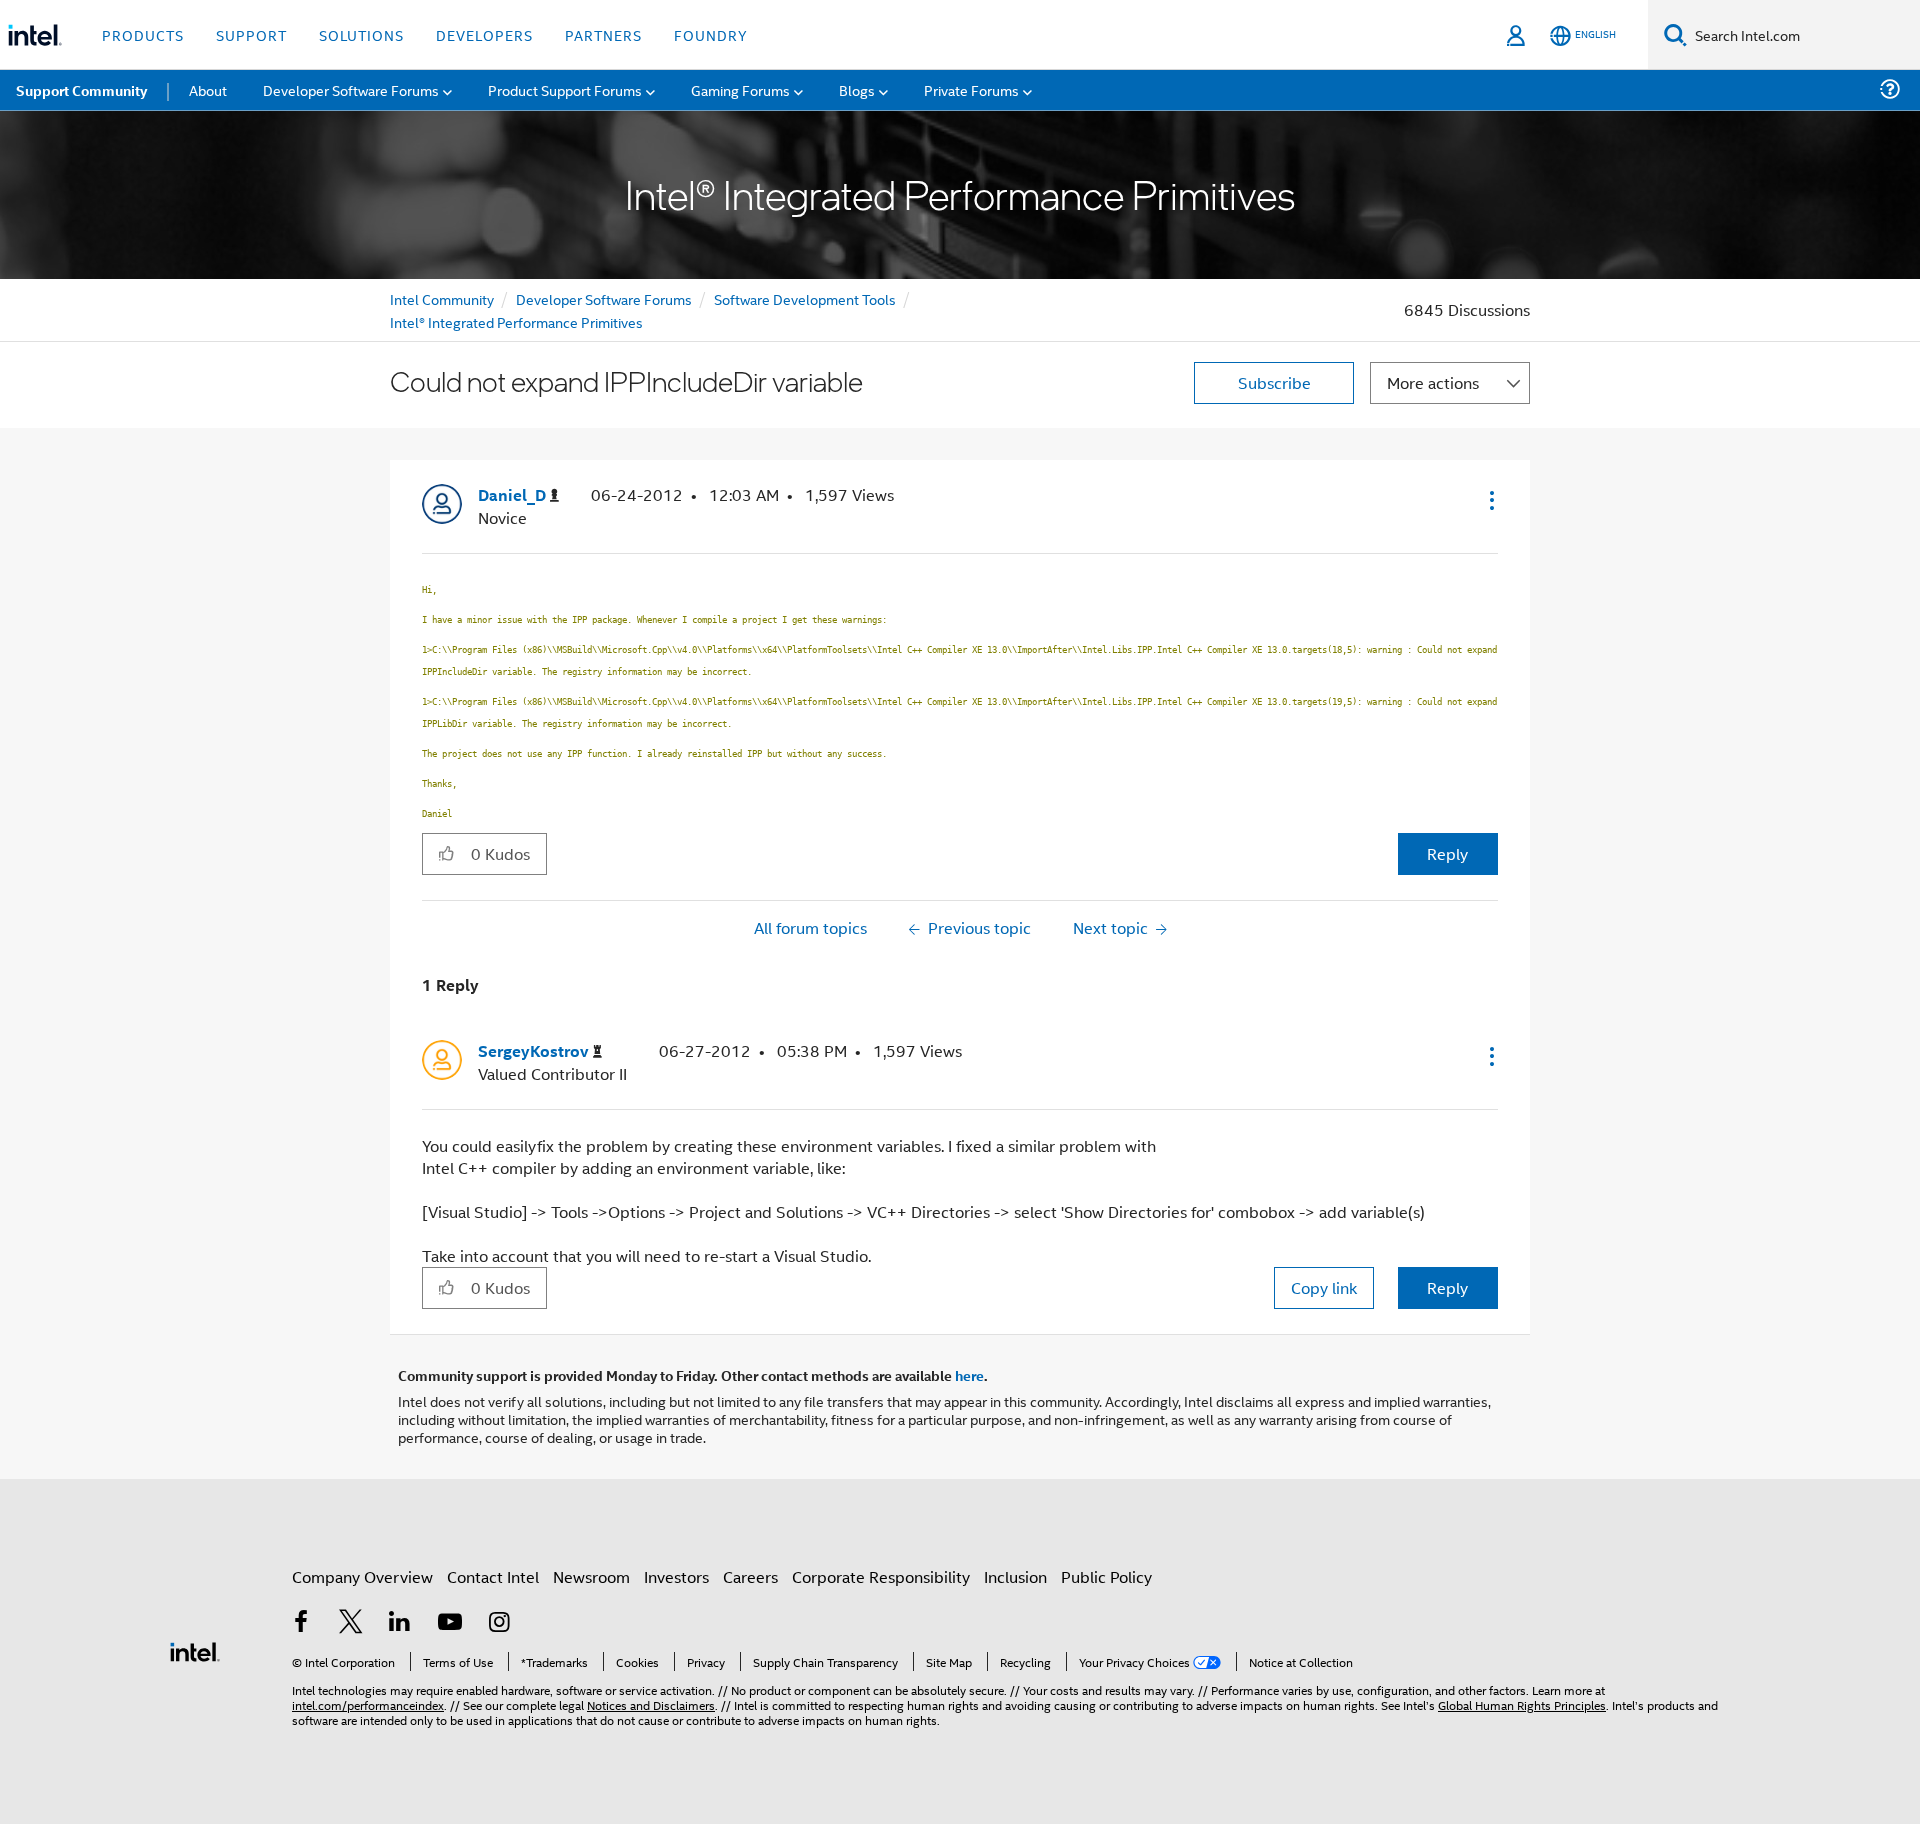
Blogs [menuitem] (857, 89)
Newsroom (591, 1576)
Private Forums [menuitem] (971, 89)
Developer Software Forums (604, 298)
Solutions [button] (361, 34)
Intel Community (442, 298)
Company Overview (362, 1576)
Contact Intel (493, 1576)
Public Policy (1106, 1576)
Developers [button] (484, 34)
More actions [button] (1433, 382)
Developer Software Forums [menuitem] (351, 89)
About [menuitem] (208, 89)
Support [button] (251, 34)
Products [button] (143, 34)
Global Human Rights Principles (1522, 1704)
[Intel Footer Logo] (195, 1649)
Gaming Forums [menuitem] (740, 89)
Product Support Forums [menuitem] (565, 89)
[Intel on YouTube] (450, 1623)
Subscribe (1274, 382)
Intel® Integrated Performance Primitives (516, 321)
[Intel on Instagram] (499, 1623)
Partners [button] (603, 34)
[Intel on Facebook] (301, 1623)
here (969, 1375)
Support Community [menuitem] (81, 90)
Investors (676, 1576)
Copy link (1324, 1287)
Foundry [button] (711, 34)
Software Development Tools (805, 298)
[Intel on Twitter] (351, 1623)
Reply (1447, 853)
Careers (750, 1576)
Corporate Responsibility (881, 1576)
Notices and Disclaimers (651, 1704)
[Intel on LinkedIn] (400, 1623)
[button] (1490, 500)
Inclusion (1015, 1576)
